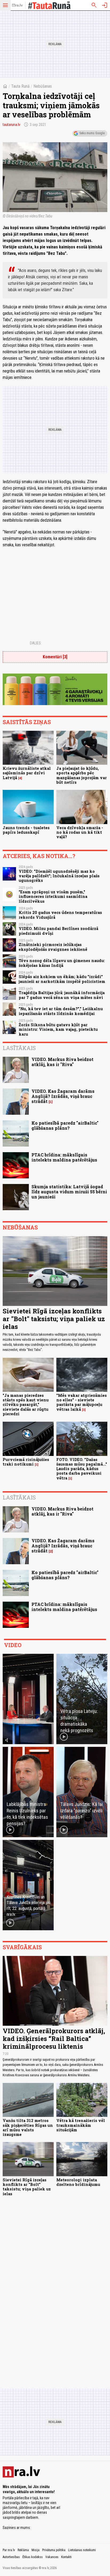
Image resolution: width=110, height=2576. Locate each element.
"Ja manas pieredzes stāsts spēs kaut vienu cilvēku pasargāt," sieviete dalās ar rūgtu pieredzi (26, 1405)
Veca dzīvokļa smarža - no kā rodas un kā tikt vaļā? (80, 832)
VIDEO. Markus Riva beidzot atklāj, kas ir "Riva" (62, 1062)
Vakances (52, 2557)
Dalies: (36, 643)
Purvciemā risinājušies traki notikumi (26, 1462)
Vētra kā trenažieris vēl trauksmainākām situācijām (81, 2125)
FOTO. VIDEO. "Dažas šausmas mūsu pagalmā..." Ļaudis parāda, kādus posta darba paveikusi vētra (82, 1469)
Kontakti (66, 2557)
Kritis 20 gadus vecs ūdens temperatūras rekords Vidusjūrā (60, 915)
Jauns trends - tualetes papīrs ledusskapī (26, 830)
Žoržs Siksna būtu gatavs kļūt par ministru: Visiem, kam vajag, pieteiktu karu (58, 1029)
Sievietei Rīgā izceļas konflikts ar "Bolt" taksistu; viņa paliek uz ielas (54, 1319)
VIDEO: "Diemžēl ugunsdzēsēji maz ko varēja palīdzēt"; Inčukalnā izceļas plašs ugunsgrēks (59, 876)
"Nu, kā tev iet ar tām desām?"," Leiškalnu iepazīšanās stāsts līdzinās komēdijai (61, 1011)
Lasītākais (19, 1048)
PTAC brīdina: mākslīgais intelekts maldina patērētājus (64, 1157)
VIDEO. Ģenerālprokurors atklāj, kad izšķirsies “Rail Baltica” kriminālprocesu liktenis (54, 2039)
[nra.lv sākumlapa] (17, 5)
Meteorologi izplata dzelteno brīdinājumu (78, 2182)
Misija (36, 2550)
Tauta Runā (20, 86)
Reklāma (23, 2550)
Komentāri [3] (55, 657)
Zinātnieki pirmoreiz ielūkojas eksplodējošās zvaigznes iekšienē (53, 947)
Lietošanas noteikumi (82, 2550)
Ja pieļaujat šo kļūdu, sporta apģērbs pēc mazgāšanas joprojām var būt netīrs (82, 775)
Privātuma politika (54, 2550)
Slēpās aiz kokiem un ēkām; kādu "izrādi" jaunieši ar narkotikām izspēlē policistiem (62, 979)
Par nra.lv (9, 2550)
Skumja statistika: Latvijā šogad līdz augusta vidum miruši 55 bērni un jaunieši (69, 1192)
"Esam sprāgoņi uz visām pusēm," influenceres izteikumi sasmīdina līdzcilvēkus (53, 897)
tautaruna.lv (11, 125)
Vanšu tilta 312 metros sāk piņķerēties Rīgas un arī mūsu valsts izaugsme (28, 2127)
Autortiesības (11, 2557)
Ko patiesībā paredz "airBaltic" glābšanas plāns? (65, 1125)
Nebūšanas (43, 86)
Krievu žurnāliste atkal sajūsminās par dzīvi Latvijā (27, 773)
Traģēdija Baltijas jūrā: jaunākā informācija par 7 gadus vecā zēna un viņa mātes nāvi (62, 995)
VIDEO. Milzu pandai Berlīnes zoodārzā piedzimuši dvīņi (58, 931)
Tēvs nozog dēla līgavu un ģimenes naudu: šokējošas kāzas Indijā (62, 963)
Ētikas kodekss (33, 2557)
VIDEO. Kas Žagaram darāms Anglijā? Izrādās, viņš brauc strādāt (63, 1096)
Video (13, 1645)
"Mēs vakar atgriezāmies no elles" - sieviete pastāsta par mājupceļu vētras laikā (82, 1402)
